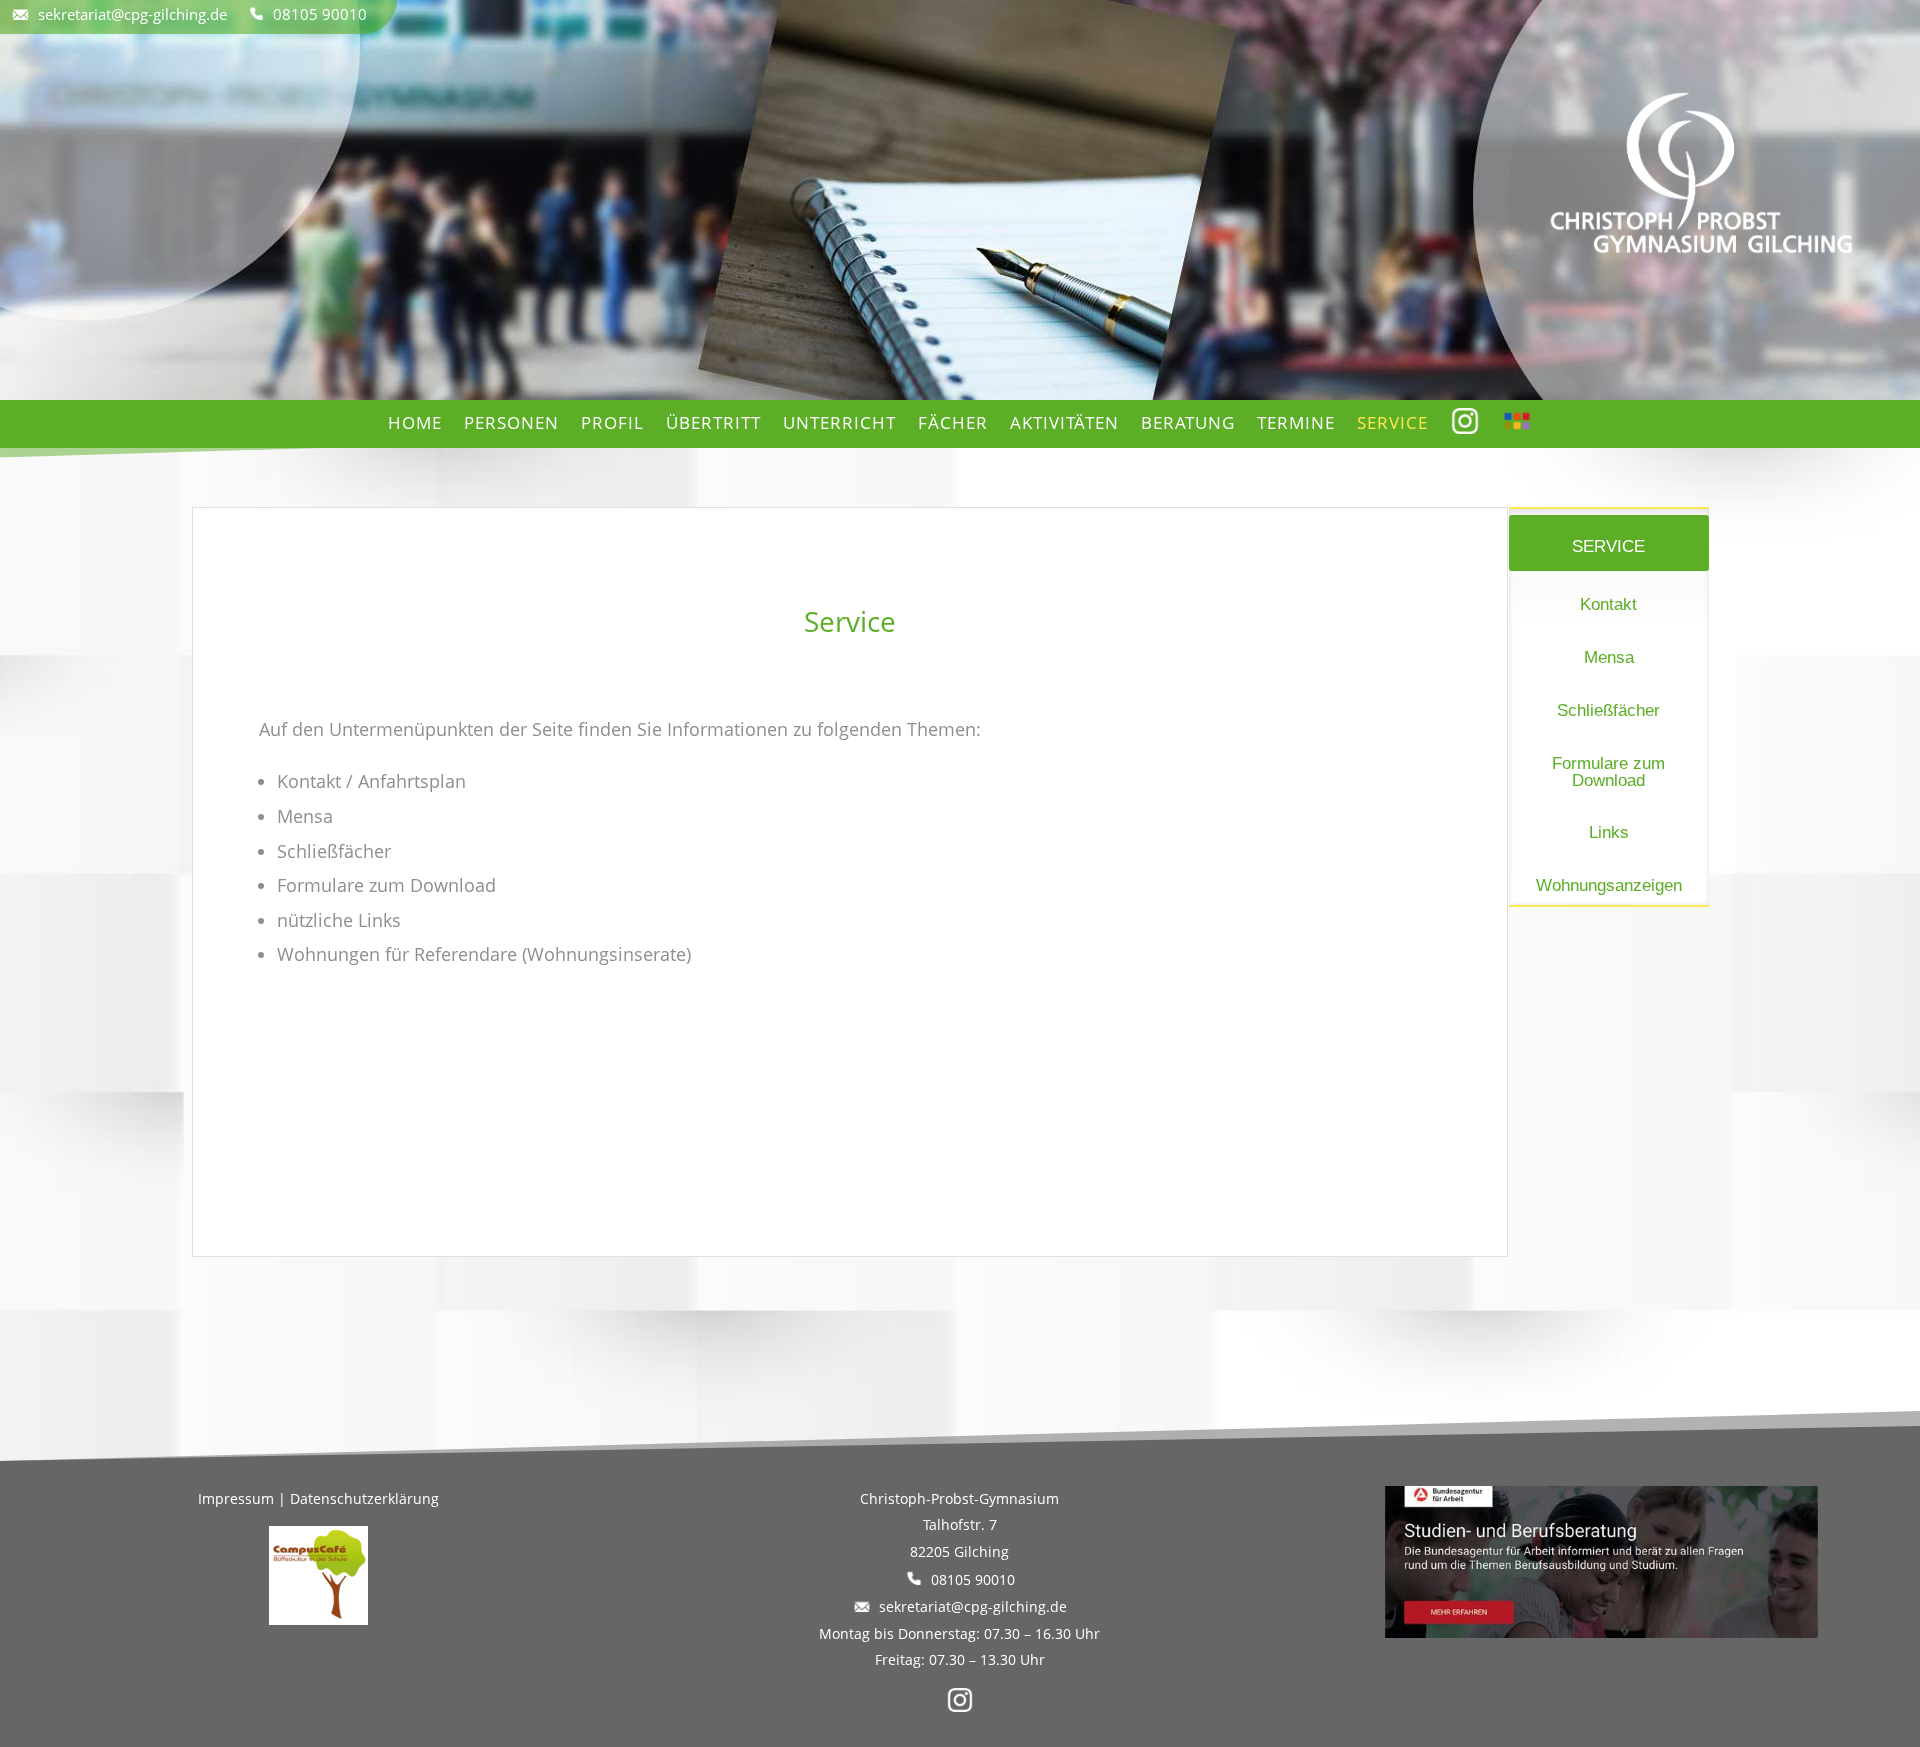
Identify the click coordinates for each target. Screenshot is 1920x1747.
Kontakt (1608, 604)
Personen (511, 422)
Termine (1296, 422)
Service (1392, 422)
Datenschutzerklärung (364, 1498)
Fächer (953, 422)
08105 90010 (316, 14)
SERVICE (1608, 546)
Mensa (1609, 657)
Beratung (1188, 422)
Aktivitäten (1064, 422)
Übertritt (713, 422)
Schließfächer (1608, 710)
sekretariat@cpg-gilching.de (138, 14)
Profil (612, 422)
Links (1609, 832)
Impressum (236, 1498)
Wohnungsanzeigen (1609, 885)
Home (415, 422)
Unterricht (839, 422)
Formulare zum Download (1608, 772)
